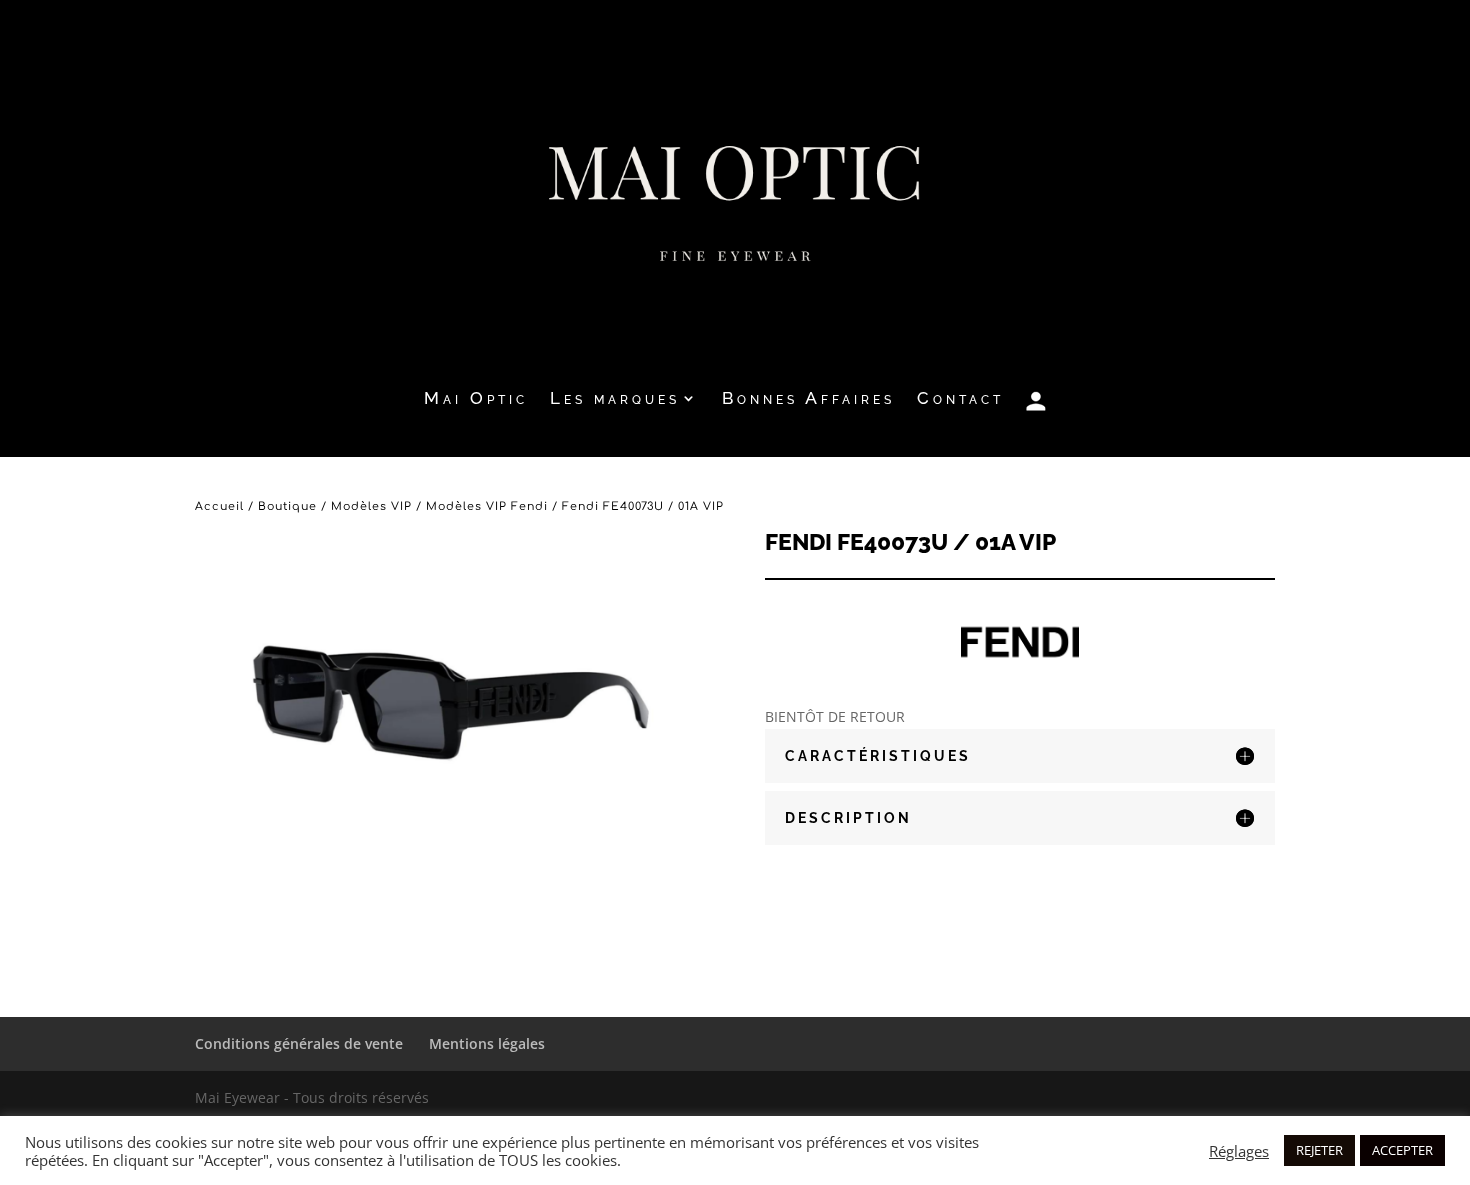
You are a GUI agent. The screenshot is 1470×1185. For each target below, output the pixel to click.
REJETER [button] (1319, 1150)
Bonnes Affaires (808, 399)
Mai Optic (476, 399)
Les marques (615, 399)
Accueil (219, 506)
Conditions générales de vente (299, 1043)
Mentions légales (487, 1043)
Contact (960, 399)
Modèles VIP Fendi (487, 506)
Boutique (287, 506)
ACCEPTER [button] (1402, 1150)
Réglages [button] (1239, 1151)
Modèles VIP (371, 506)
